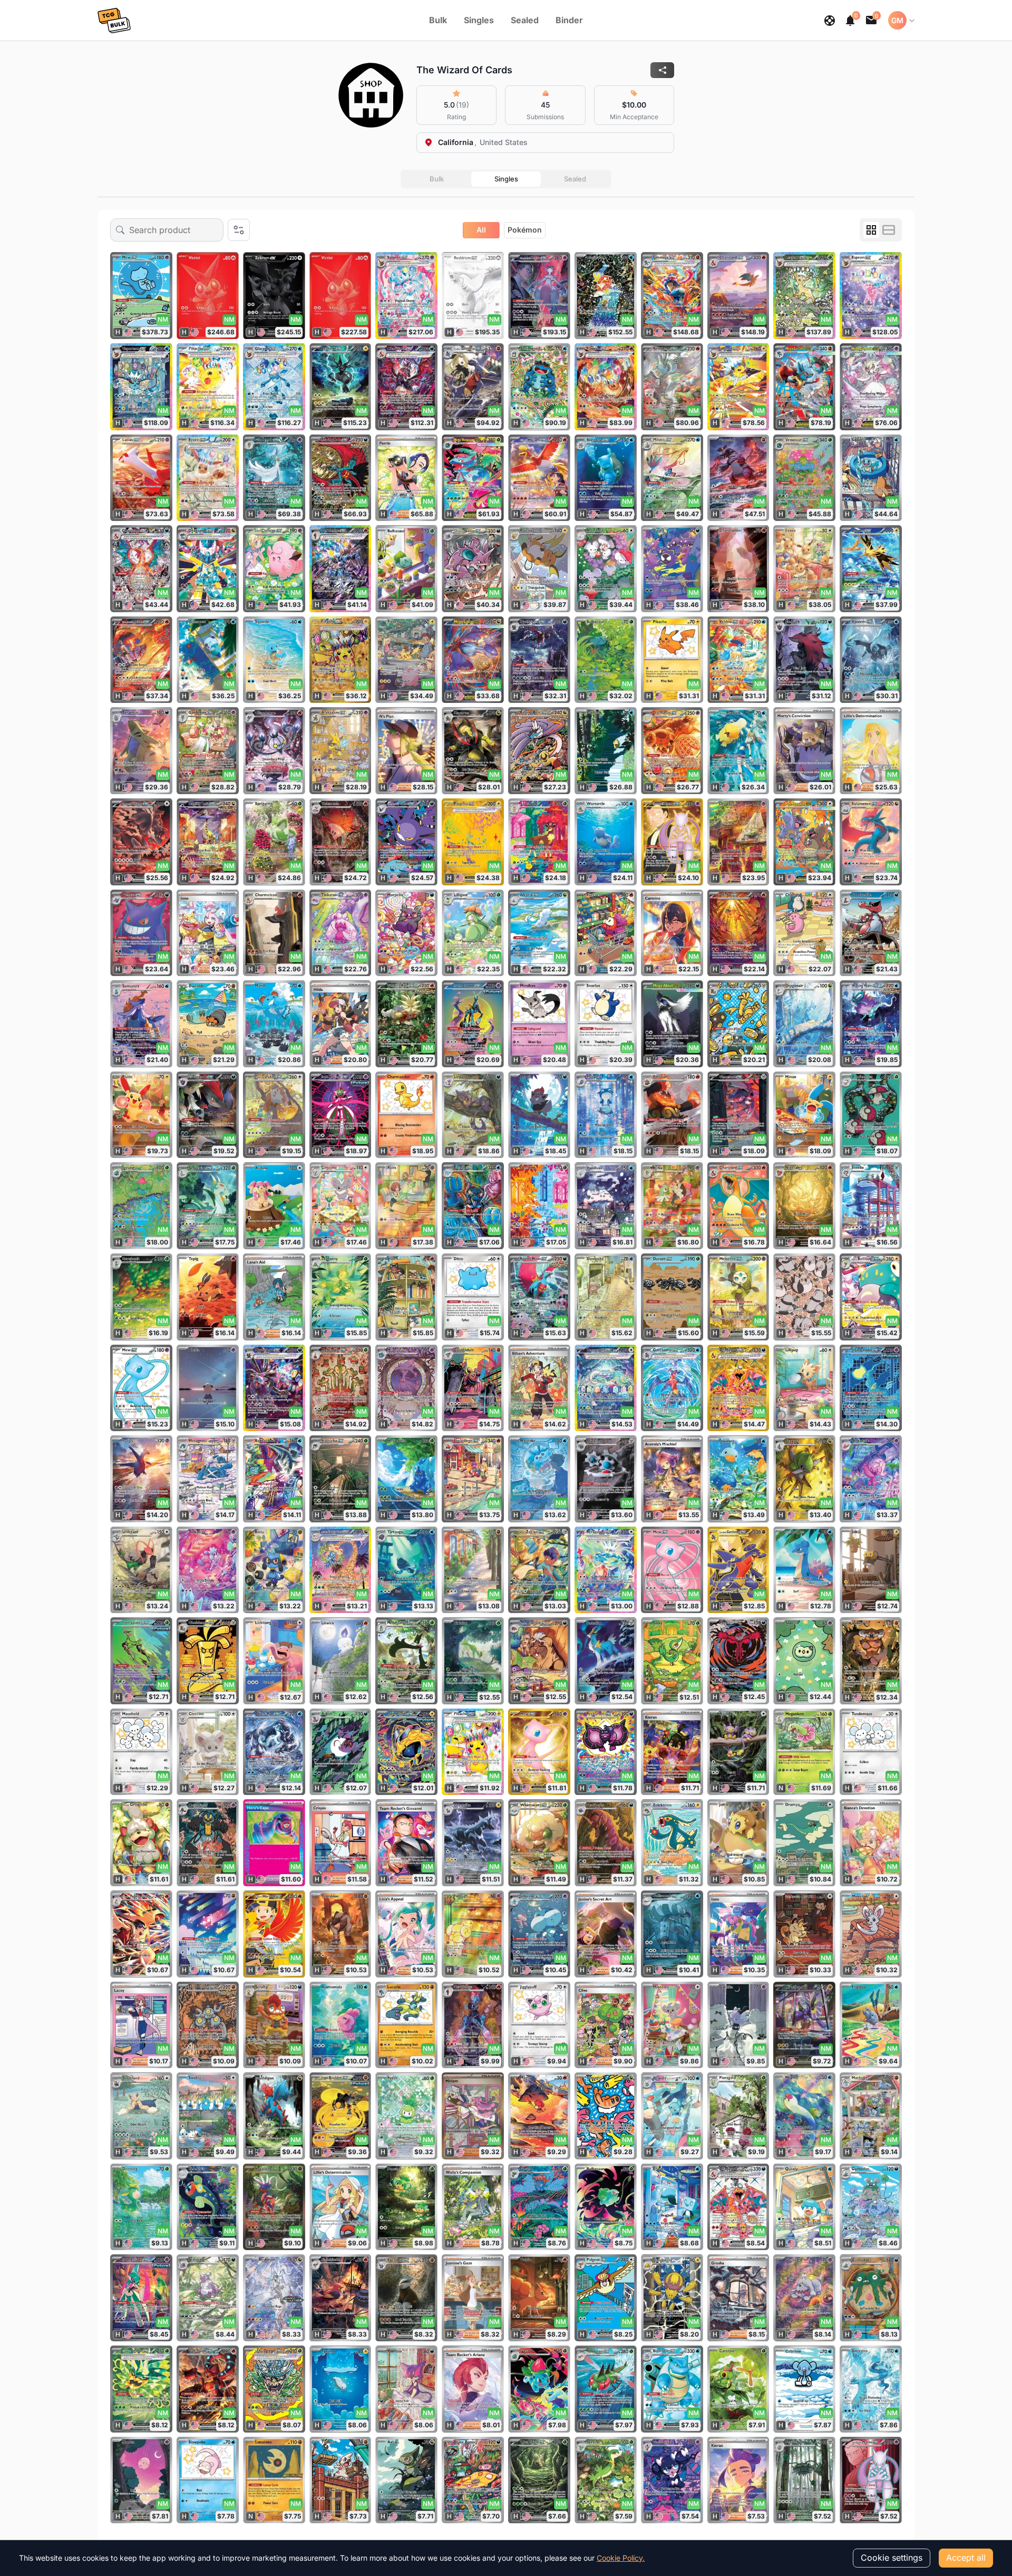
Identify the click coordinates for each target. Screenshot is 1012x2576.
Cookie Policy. (621, 2558)
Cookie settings (892, 2558)
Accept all (966, 2558)
